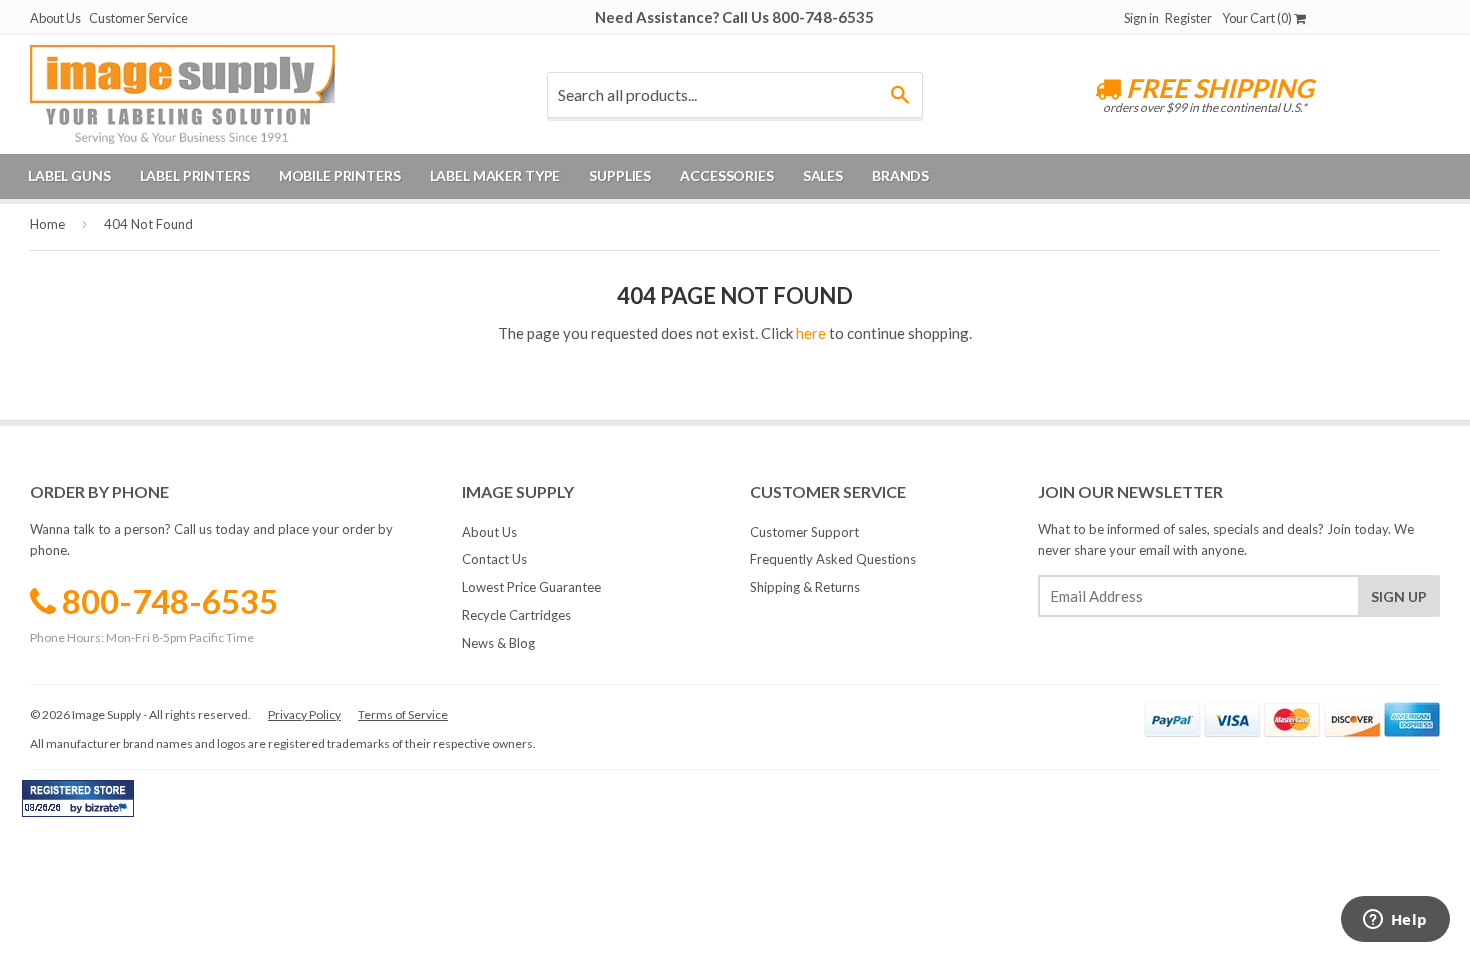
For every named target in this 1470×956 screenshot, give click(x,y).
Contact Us (494, 559)
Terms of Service (403, 714)
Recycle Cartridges (516, 615)
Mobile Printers (340, 175)
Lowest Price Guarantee (531, 587)
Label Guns (69, 175)
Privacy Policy (304, 714)
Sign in (1141, 18)
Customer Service (138, 18)
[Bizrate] (109, 812)
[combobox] (735, 95)
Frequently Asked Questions (833, 559)
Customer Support (804, 532)
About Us (55, 18)
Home (47, 224)
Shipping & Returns (805, 587)
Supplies (620, 175)
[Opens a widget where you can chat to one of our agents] (1395, 921)
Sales (823, 175)
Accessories (726, 175)
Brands (900, 175)
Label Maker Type (495, 175)
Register (1188, 18)
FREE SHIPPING (1217, 88)
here (811, 333)
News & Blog (498, 643)
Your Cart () (1258, 18)
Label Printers (195, 175)
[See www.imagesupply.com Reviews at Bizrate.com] (78, 798)
